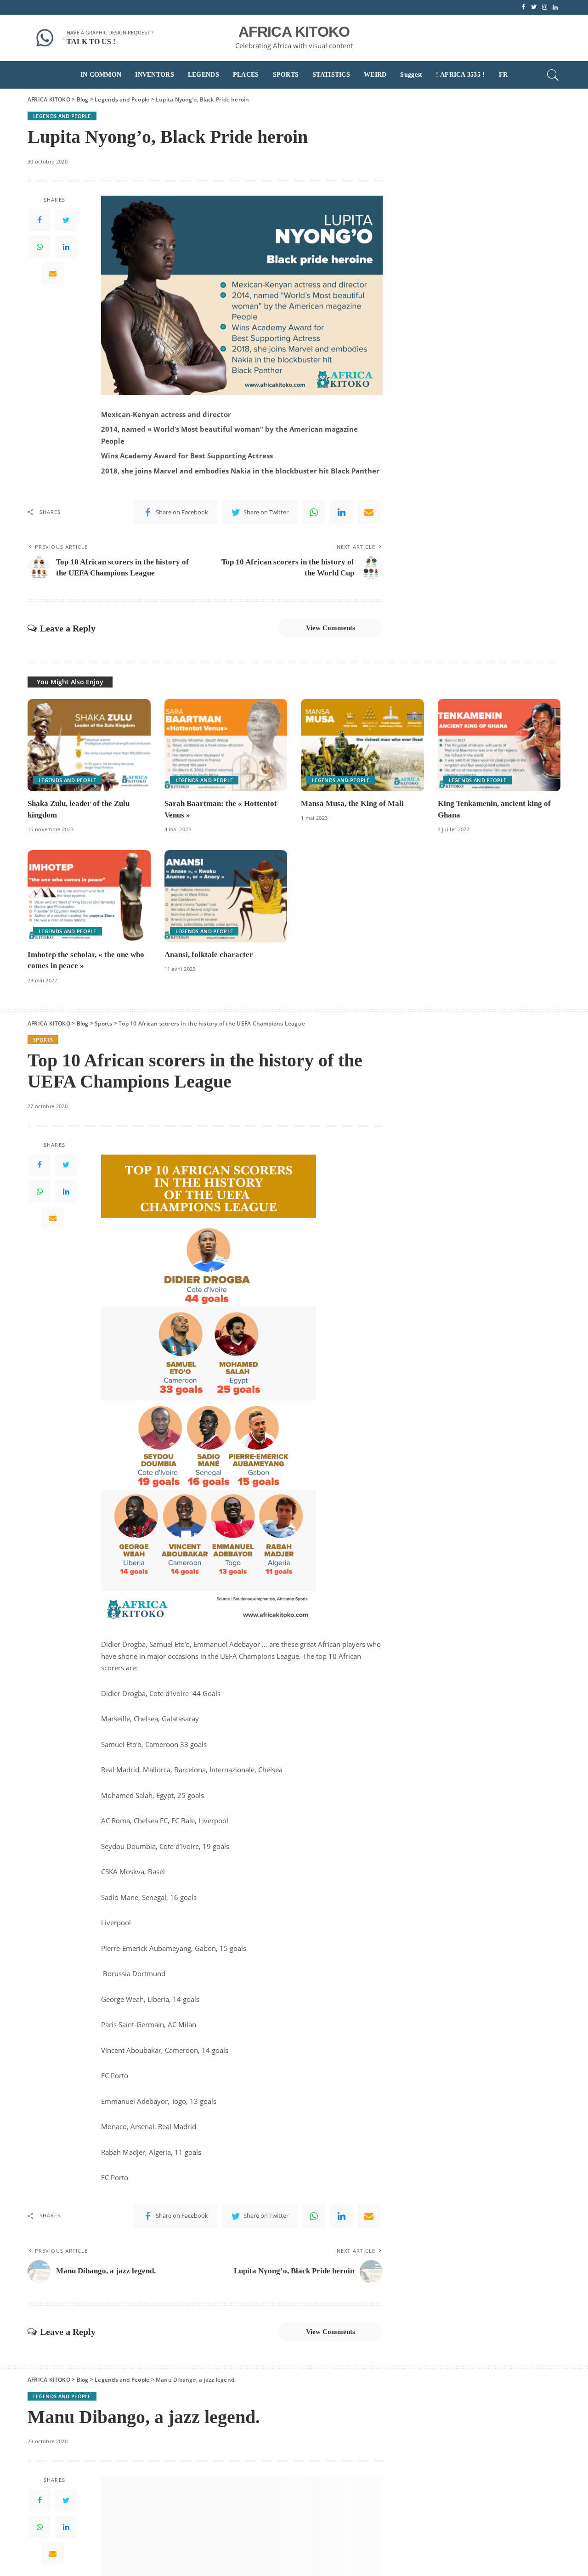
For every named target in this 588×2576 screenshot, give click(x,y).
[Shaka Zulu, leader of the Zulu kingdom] (89, 745)
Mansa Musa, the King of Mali (352, 803)
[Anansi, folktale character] (226, 896)
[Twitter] (66, 220)
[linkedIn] (66, 247)
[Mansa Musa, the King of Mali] (362, 745)
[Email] (53, 273)
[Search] (553, 75)
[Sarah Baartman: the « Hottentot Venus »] (226, 745)
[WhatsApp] (40, 247)
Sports (43, 1040)
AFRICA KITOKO (294, 32)
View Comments (331, 628)
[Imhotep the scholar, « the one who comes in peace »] (89, 896)
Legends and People (62, 116)
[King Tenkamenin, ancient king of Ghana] (499, 745)
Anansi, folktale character (209, 955)
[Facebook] (40, 220)
